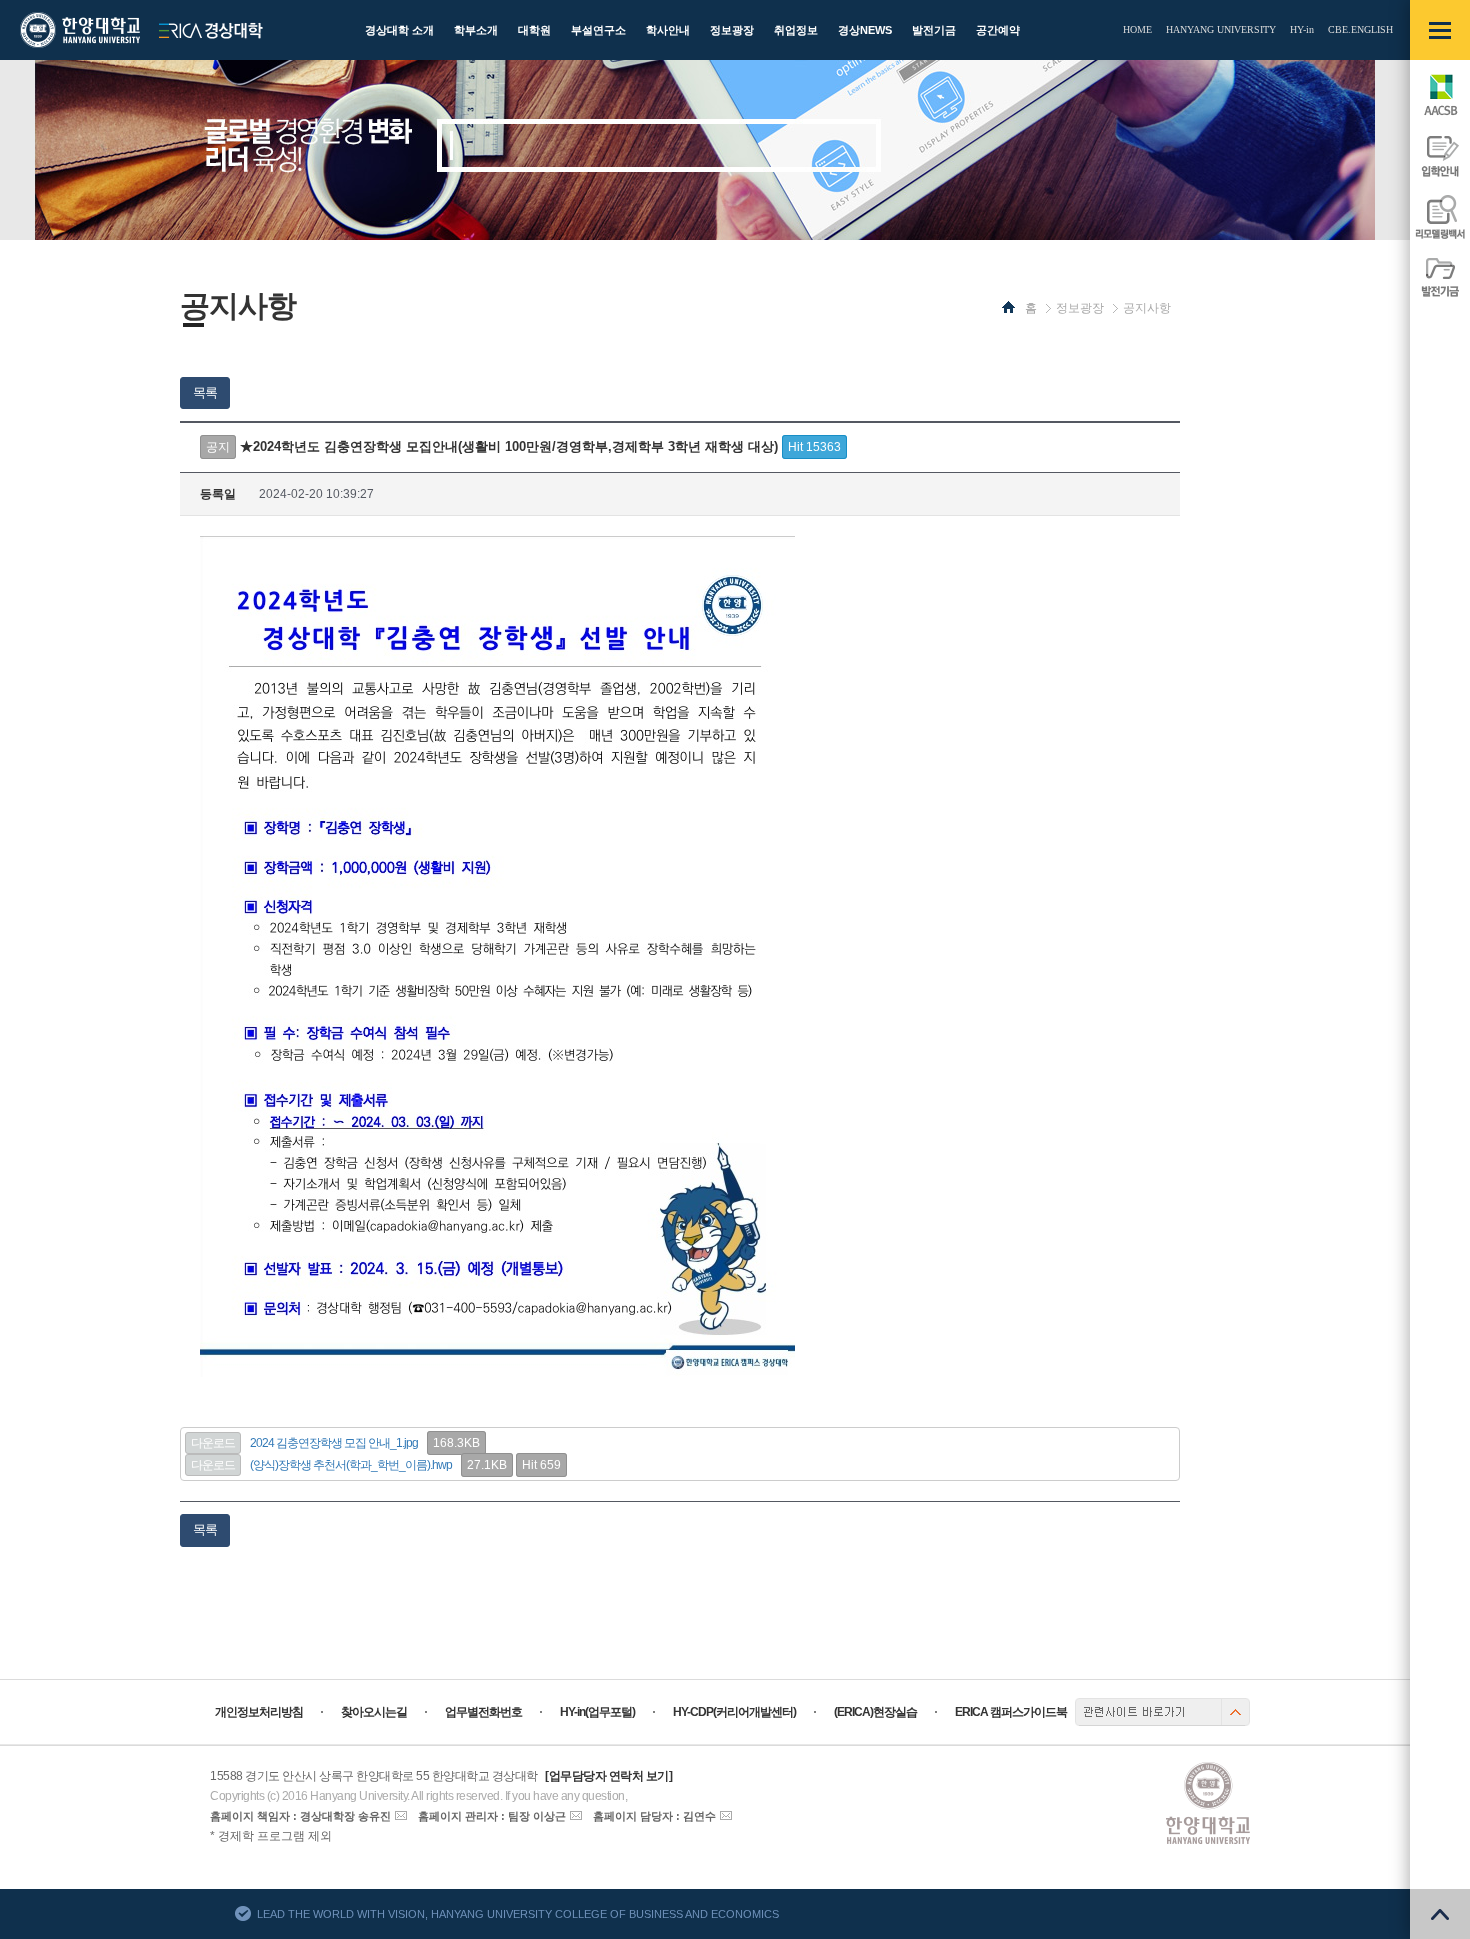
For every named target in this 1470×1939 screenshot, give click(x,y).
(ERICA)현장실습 (875, 1712)
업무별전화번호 (483, 1712)
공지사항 (1147, 308)
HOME (1137, 29)
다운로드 (213, 1443)
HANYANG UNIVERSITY (1221, 29)
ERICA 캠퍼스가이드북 (1011, 1712)
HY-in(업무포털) (597, 1712)
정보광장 (1080, 308)
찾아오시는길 (374, 1712)
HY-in (1302, 29)
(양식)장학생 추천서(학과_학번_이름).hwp (351, 1465)
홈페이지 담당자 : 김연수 (654, 1816)
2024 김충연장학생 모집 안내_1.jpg (334, 1443)
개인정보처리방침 (259, 1712)
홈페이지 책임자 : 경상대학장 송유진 (300, 1816)
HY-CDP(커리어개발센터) (734, 1712)
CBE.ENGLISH (1360, 29)
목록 (205, 392)
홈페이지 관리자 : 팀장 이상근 (492, 1816)
